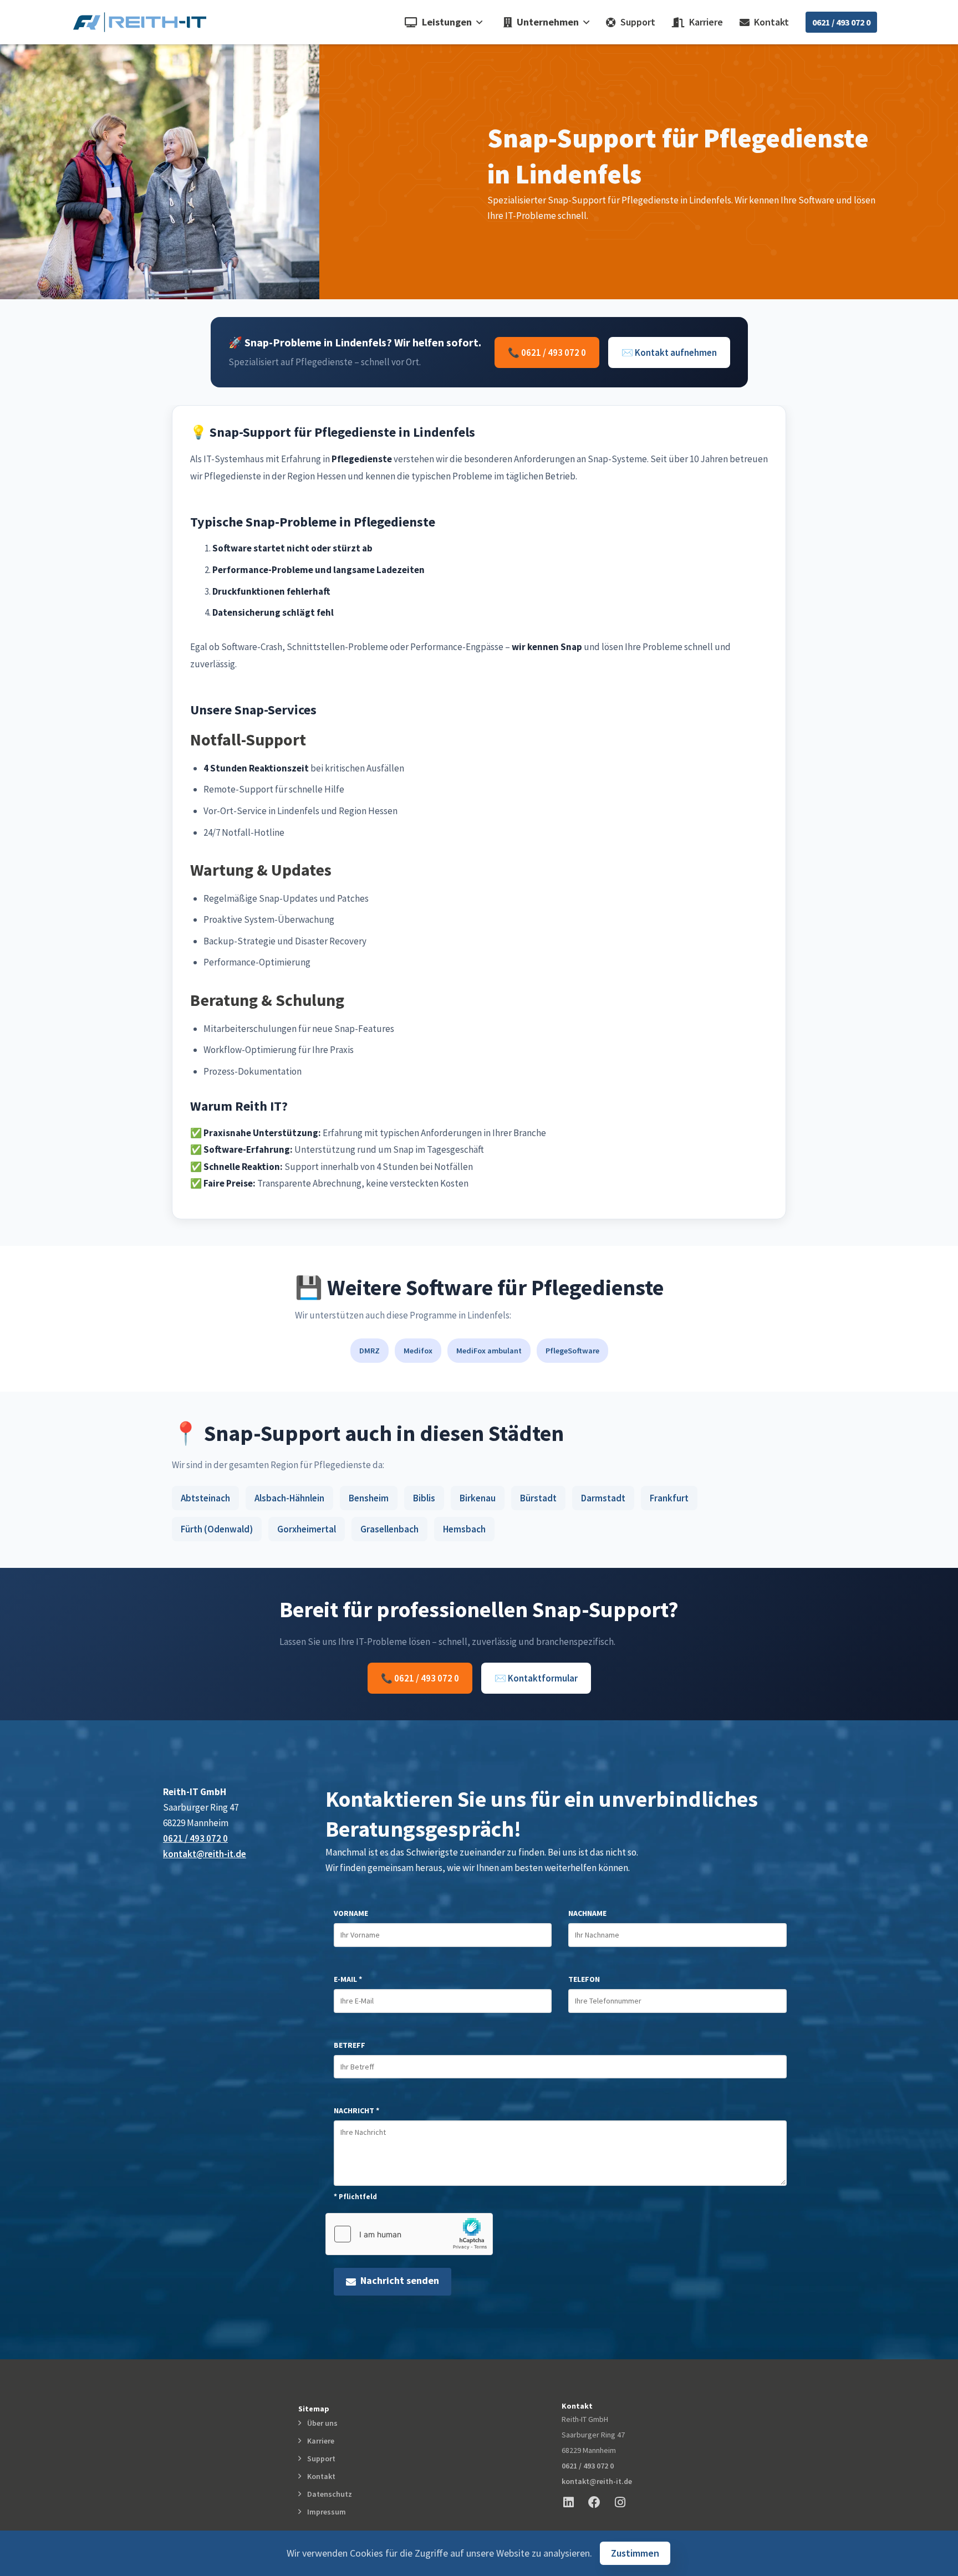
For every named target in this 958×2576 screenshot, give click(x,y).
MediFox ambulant (489, 1351)
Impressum (325, 2512)
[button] (441, 22)
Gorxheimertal (307, 1529)
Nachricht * (356, 2110)
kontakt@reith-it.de (205, 1854)
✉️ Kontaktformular (536, 1678)
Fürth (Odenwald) (217, 1529)
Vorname (351, 1913)
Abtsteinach (205, 1498)
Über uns (321, 2423)
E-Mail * (348, 1979)
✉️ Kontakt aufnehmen (669, 352)
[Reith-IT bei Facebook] (600, 2502)
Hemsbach (464, 1529)
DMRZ (370, 1351)
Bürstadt (538, 1498)
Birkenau (478, 1498)
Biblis (424, 1498)
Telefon (584, 1979)
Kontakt (769, 22)
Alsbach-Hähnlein (289, 1498)
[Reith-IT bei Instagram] (626, 2502)
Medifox (418, 1351)
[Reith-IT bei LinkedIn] (574, 2502)
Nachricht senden (398, 2280)
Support (636, 22)
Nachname (587, 1913)
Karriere (704, 22)
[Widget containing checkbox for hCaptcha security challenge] (409, 2234)
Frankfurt (669, 1498)
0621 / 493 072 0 (841, 22)
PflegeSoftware (572, 1351)
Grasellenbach (389, 1529)
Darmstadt (603, 1498)
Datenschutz (328, 2494)
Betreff (350, 2045)
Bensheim (369, 1498)
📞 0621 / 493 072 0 (547, 352)
